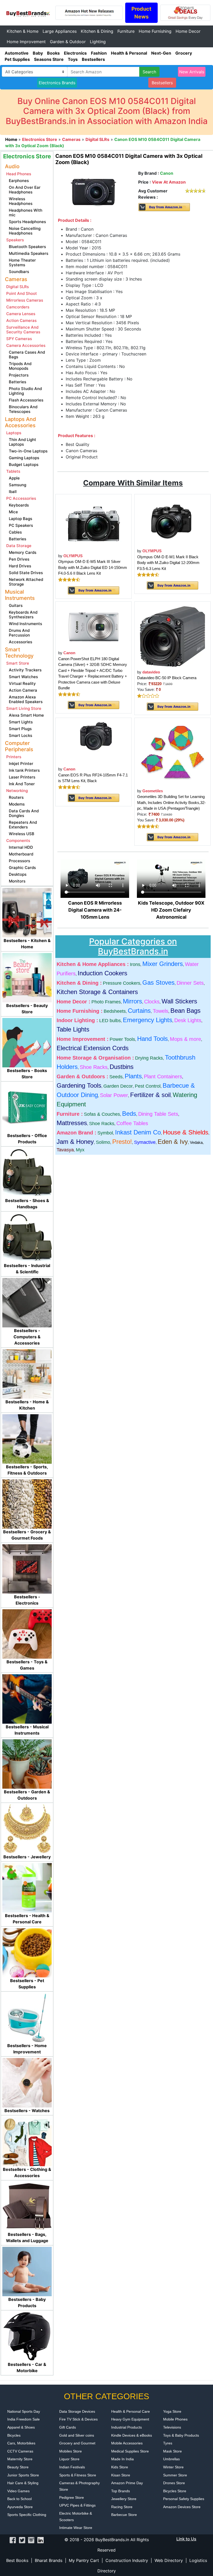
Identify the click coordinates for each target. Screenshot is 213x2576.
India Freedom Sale (24, 2419)
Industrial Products (127, 2427)
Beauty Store (18, 2467)
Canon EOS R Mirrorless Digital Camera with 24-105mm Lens (95, 910)
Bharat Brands (49, 2560)
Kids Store (120, 2467)
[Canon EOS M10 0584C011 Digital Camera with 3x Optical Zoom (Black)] (94, 193)
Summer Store (175, 2475)
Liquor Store (69, 2459)
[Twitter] (22, 2540)
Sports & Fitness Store (78, 2475)
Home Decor (188, 31)
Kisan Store (121, 2475)
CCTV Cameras (20, 2451)
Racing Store (122, 2507)
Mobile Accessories (127, 2443)
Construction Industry (127, 2560)
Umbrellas (171, 2459)
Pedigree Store (72, 2497)
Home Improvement (26, 42)
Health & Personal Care (131, 2411)
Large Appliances (60, 31)
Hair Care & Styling (23, 2483)
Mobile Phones (175, 2419)
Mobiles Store (71, 2451)
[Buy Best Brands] (28, 12)
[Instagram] (31, 2540)
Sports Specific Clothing (27, 2515)
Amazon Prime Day (127, 2483)
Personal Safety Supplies (184, 2499)
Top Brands (121, 2491)
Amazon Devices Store (182, 2507)
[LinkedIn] (40, 2540)
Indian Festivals (72, 2467)
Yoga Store (172, 2411)
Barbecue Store (124, 2515)
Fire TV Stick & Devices (78, 2419)
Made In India (122, 2459)
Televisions (172, 2427)
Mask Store (172, 2451)
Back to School (19, 2499)
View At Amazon (169, 182)
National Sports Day (24, 2411)
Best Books (17, 2560)
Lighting (98, 42)
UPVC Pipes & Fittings (77, 2505)
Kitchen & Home (23, 31)
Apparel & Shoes (21, 2427)
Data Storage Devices (77, 2411)
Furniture (126, 31)
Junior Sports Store (23, 2475)
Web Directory (169, 2560)
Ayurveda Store (20, 2507)
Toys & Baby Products (181, 2435)
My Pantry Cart (84, 2560)
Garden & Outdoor (68, 42)
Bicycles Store (175, 2491)
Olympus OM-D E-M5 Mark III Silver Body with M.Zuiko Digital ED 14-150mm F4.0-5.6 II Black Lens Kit (93, 567)
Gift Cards (68, 2427)
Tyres (168, 2443)
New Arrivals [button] (192, 72)
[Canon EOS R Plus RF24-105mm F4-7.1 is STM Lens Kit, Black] (94, 742)
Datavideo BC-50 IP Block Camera (167, 678)
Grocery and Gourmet (77, 2443)
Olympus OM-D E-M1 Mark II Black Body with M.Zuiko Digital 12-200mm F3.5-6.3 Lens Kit (168, 563)
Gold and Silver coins (77, 2435)
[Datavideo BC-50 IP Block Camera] (172, 635)
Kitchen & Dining (97, 31)
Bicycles (14, 2435)
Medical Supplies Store (130, 2451)
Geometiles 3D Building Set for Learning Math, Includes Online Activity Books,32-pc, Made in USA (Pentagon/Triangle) (171, 802)
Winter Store (173, 2467)
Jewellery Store (124, 2499)
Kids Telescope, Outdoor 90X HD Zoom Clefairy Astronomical (171, 910)
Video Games (18, 2491)
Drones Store (174, 2483)
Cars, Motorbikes (21, 2443)
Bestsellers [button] (162, 83)
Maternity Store (20, 2459)
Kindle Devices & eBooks (132, 2435)
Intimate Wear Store (76, 2528)
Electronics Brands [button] (57, 83)
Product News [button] (141, 13)
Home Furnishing (155, 31)
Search (149, 72)
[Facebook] (13, 2540)
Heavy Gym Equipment (130, 2419)
